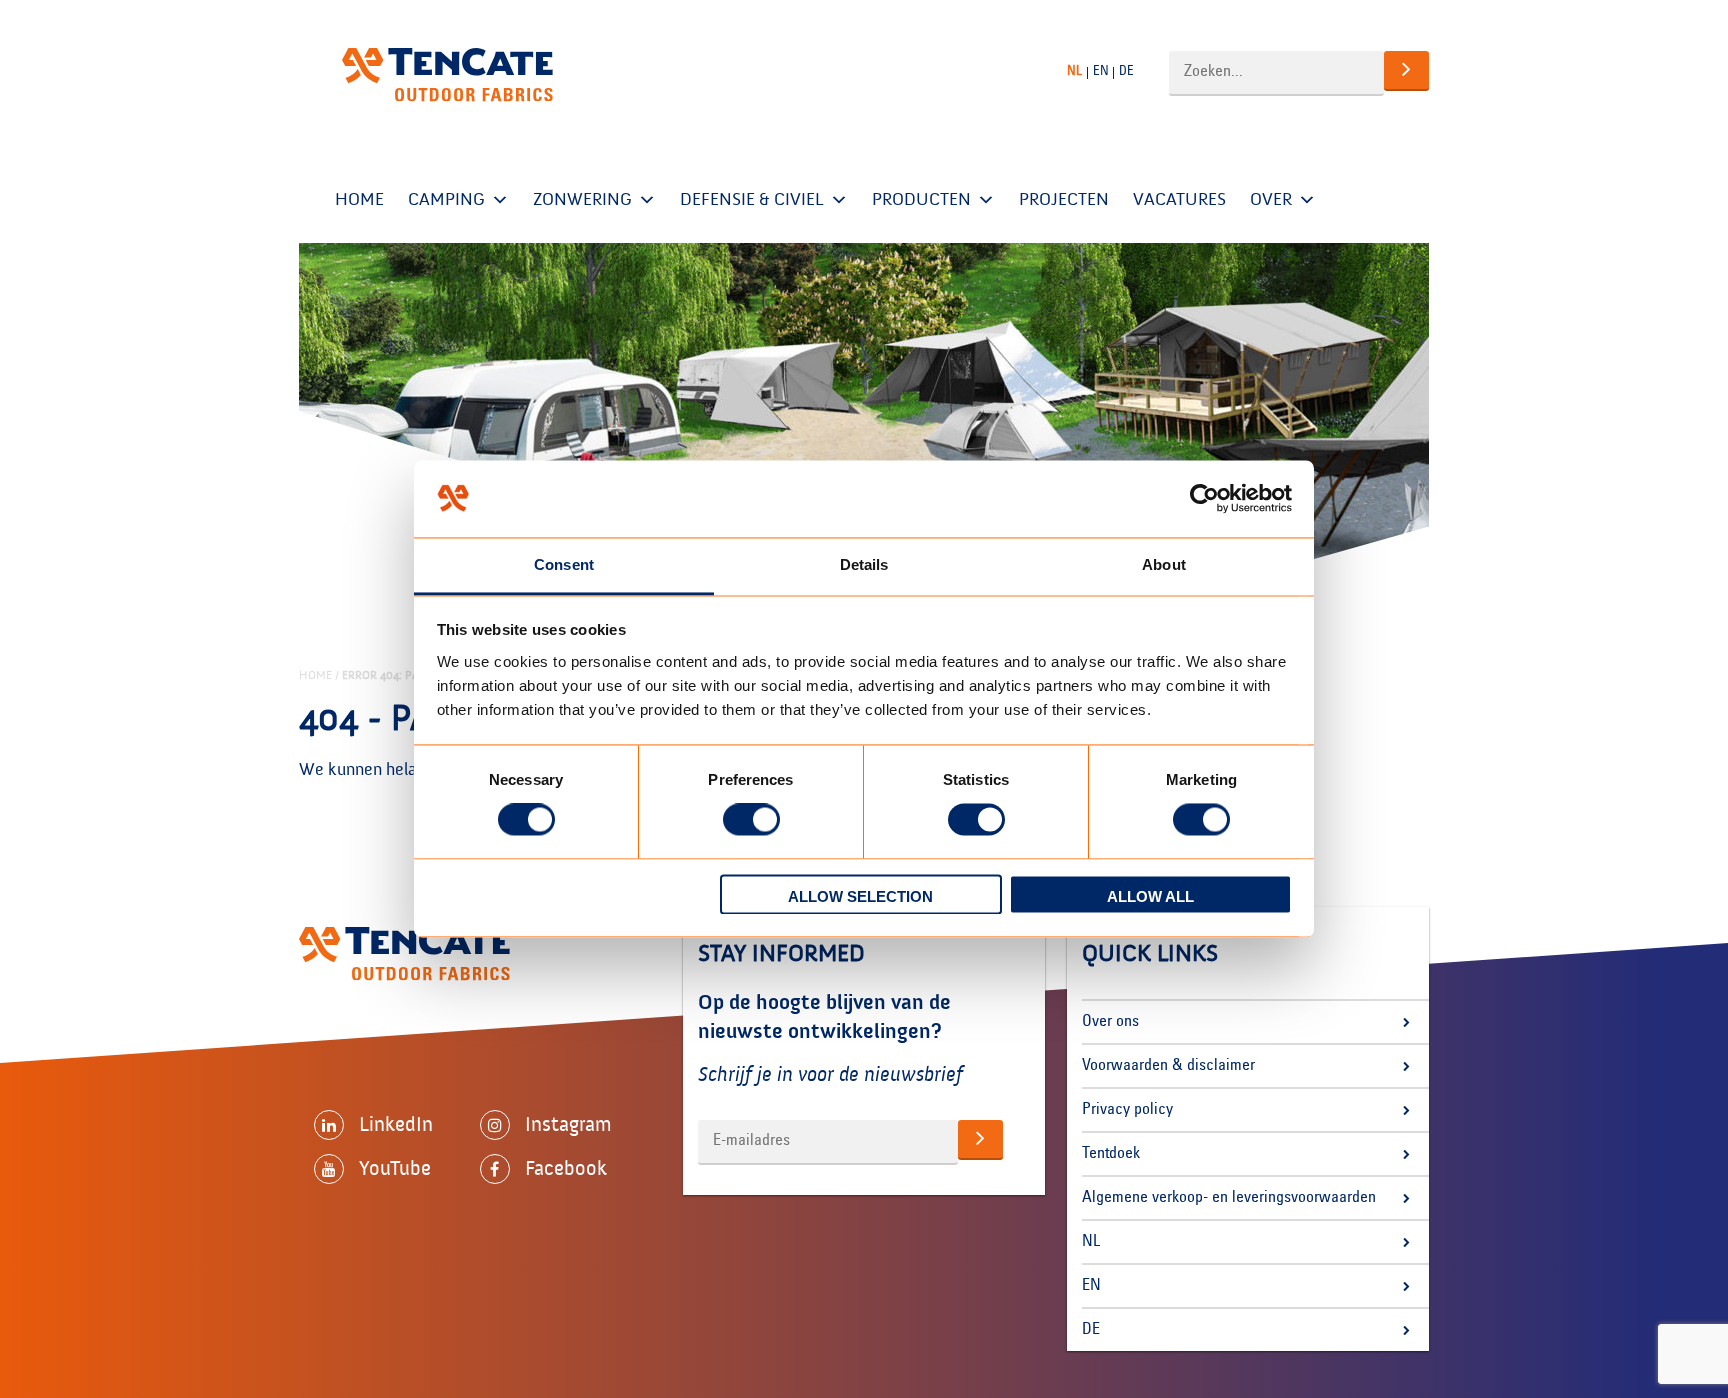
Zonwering (582, 199)
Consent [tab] (564, 564)
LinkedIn (396, 1124)
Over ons (1110, 1022)
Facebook (566, 1168)
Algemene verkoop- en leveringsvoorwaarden (1229, 1198)
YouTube (395, 1168)
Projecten (1064, 199)
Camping (446, 199)
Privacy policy (1127, 1110)
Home (359, 199)
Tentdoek (1111, 1154)
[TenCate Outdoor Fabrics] (447, 75)
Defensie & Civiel (752, 199)
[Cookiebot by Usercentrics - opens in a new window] (1204, 499)
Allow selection (860, 896)
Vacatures (1179, 199)
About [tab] (1164, 564)
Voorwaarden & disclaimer (1168, 1066)
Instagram (568, 1124)
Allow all (1150, 896)
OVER (1271, 199)
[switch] (751, 820)
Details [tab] (864, 564)
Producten (921, 199)
